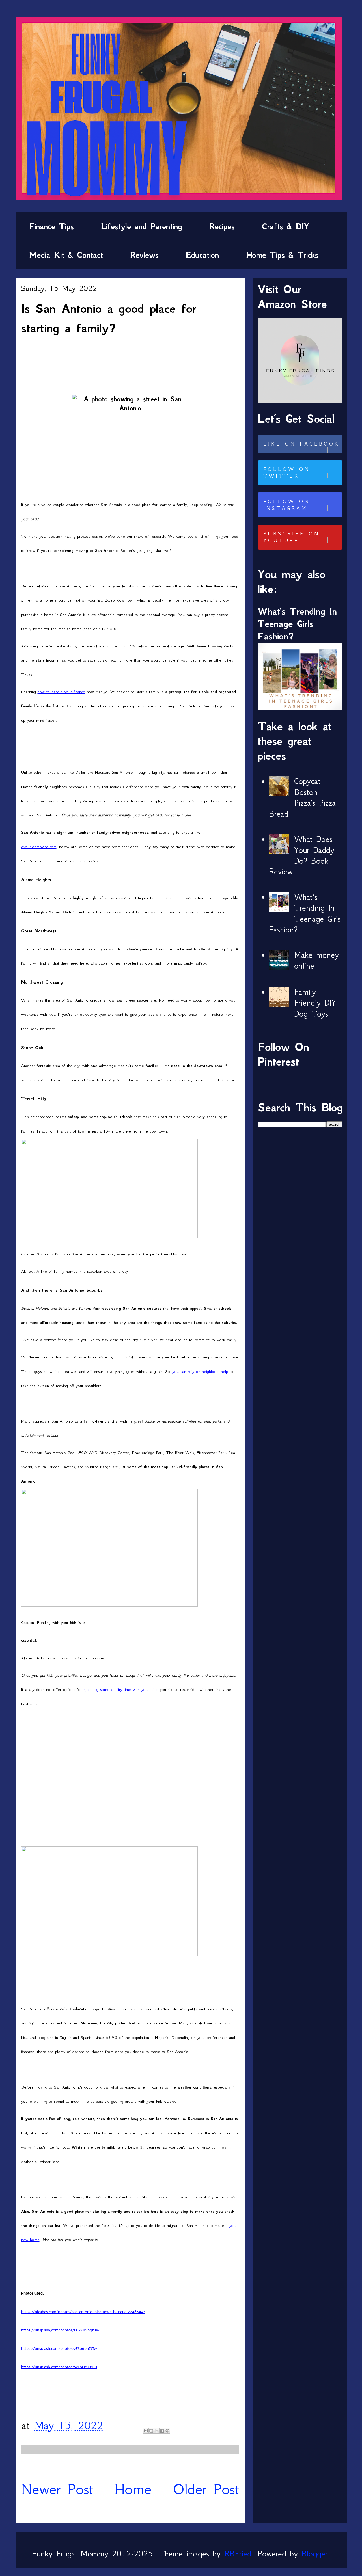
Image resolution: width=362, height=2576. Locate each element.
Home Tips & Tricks (282, 255)
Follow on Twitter (287, 473)
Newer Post (57, 2489)
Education (202, 255)
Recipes (222, 226)
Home (133, 2489)
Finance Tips (51, 226)
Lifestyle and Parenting (142, 226)
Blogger (314, 2554)
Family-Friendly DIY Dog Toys (315, 1003)
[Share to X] (157, 2431)
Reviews (144, 255)
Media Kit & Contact (66, 255)
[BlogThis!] (151, 2431)
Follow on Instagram (287, 505)
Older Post (206, 2489)
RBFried (238, 2554)
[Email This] (146, 2431)
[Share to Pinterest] (167, 2431)
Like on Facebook (301, 444)
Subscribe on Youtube (291, 537)
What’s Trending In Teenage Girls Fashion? (297, 624)
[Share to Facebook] (162, 2431)
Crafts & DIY (285, 226)
